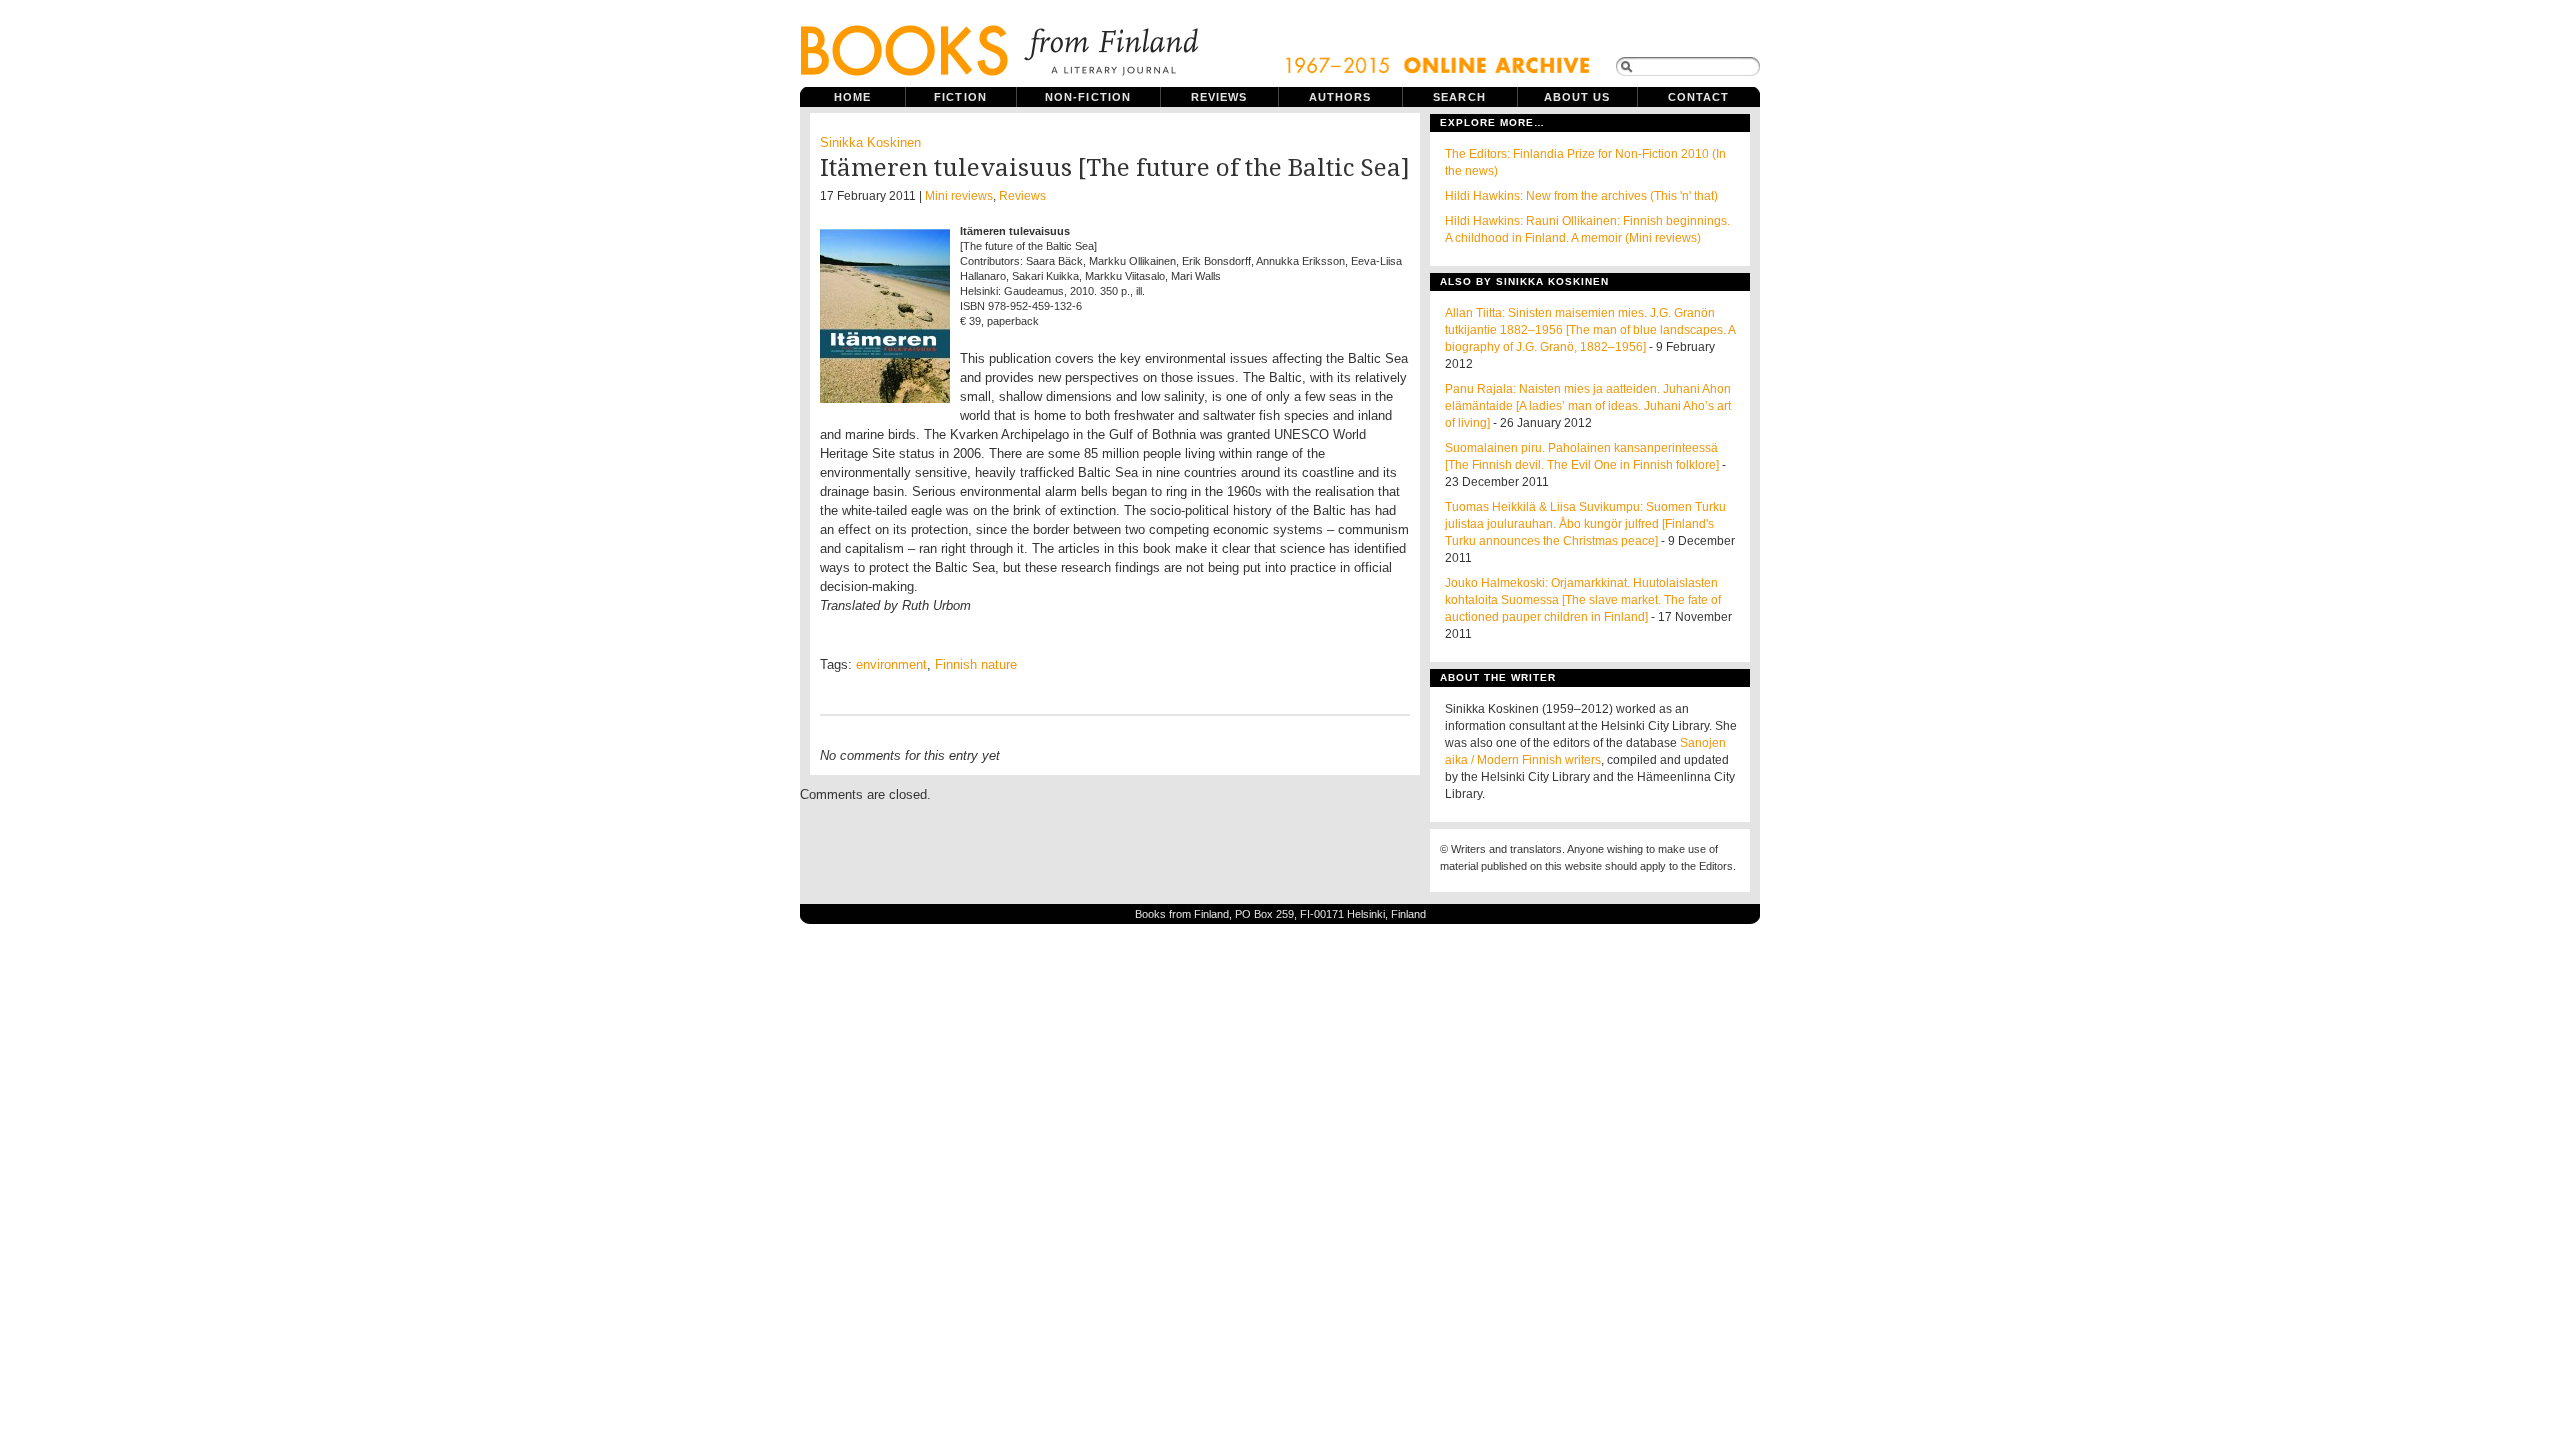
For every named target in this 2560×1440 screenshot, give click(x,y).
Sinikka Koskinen (870, 142)
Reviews (1219, 97)
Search (1459, 97)
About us (1577, 97)
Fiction (960, 97)
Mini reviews (959, 196)
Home (852, 97)
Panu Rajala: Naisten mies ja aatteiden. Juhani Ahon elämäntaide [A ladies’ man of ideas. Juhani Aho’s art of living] (1588, 406)
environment (891, 664)
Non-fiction (1088, 97)
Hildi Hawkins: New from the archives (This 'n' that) (1581, 196)
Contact (1699, 97)
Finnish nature (976, 664)
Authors (1340, 97)
